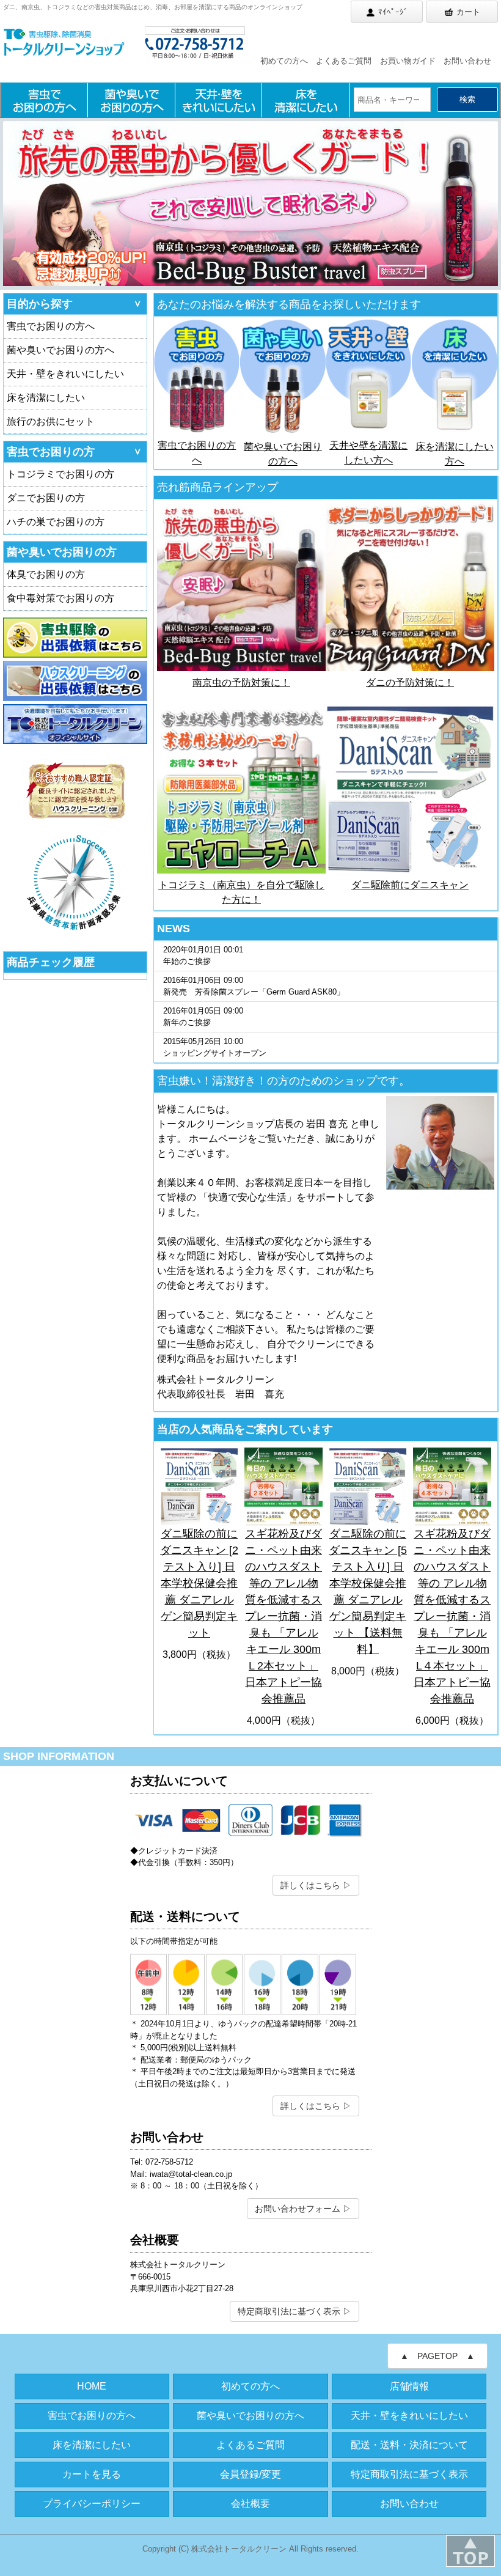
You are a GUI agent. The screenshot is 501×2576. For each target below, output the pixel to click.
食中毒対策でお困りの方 (60, 598)
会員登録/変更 (250, 2474)
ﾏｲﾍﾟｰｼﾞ (393, 12)
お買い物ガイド (408, 61)
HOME (92, 2386)
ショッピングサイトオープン (215, 1047)
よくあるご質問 (344, 61)
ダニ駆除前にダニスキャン (410, 885)
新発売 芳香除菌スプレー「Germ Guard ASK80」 (254, 986)
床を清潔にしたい (46, 398)
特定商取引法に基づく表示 (409, 2474)
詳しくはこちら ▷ (316, 1885)
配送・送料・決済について (409, 2445)
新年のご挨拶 (203, 1017)
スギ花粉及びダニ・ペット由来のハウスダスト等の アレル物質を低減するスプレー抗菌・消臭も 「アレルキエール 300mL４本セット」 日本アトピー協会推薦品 (452, 1616)
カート (468, 12)
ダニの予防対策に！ (410, 683)
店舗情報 (409, 2386)
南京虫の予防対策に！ (241, 683)
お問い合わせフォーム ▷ (303, 2209)
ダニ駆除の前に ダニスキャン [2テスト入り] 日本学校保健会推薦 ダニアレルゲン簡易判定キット (199, 1583)
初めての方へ (284, 61)
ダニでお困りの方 (46, 498)
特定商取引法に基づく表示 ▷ (294, 2311)
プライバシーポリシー (92, 2504)
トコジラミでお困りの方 (60, 474)
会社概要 (250, 2504)
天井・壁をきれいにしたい (65, 374)
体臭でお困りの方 (46, 574)
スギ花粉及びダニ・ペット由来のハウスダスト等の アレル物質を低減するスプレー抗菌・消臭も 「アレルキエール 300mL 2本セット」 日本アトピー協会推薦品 (283, 1616)
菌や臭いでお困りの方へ (60, 350)
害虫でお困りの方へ (51, 326)
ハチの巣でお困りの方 (56, 522)
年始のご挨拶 (203, 956)
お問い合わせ (467, 61)
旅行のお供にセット (51, 421)
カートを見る (92, 2474)
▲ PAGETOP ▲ (437, 2356)
